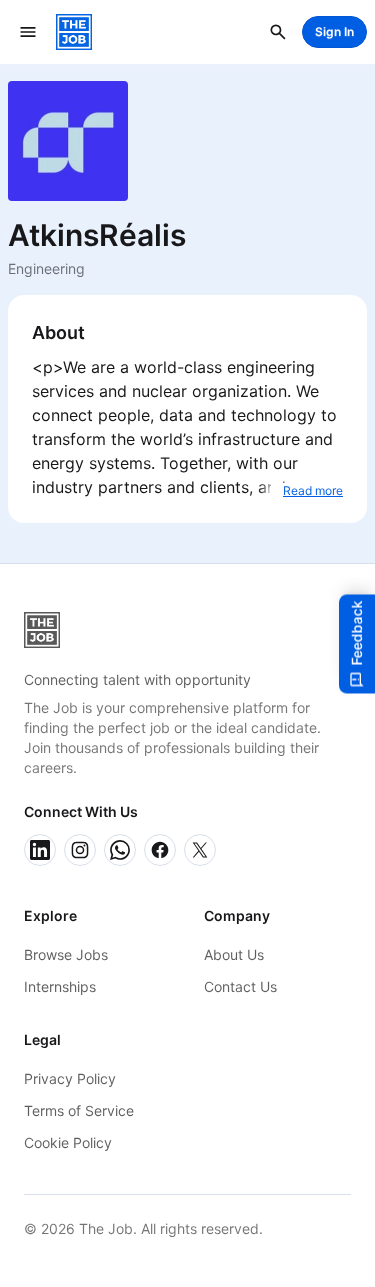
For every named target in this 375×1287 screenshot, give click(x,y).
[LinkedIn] (40, 850)
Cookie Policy (68, 1142)
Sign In (334, 31)
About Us (234, 954)
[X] (200, 850)
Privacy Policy (70, 1078)
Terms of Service (79, 1110)
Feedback (356, 632)
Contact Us (240, 986)
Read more (313, 490)
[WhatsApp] (120, 850)
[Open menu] (28, 32)
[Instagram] (80, 850)
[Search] (278, 32)
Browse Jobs (66, 954)
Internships (60, 986)
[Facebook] (160, 850)
